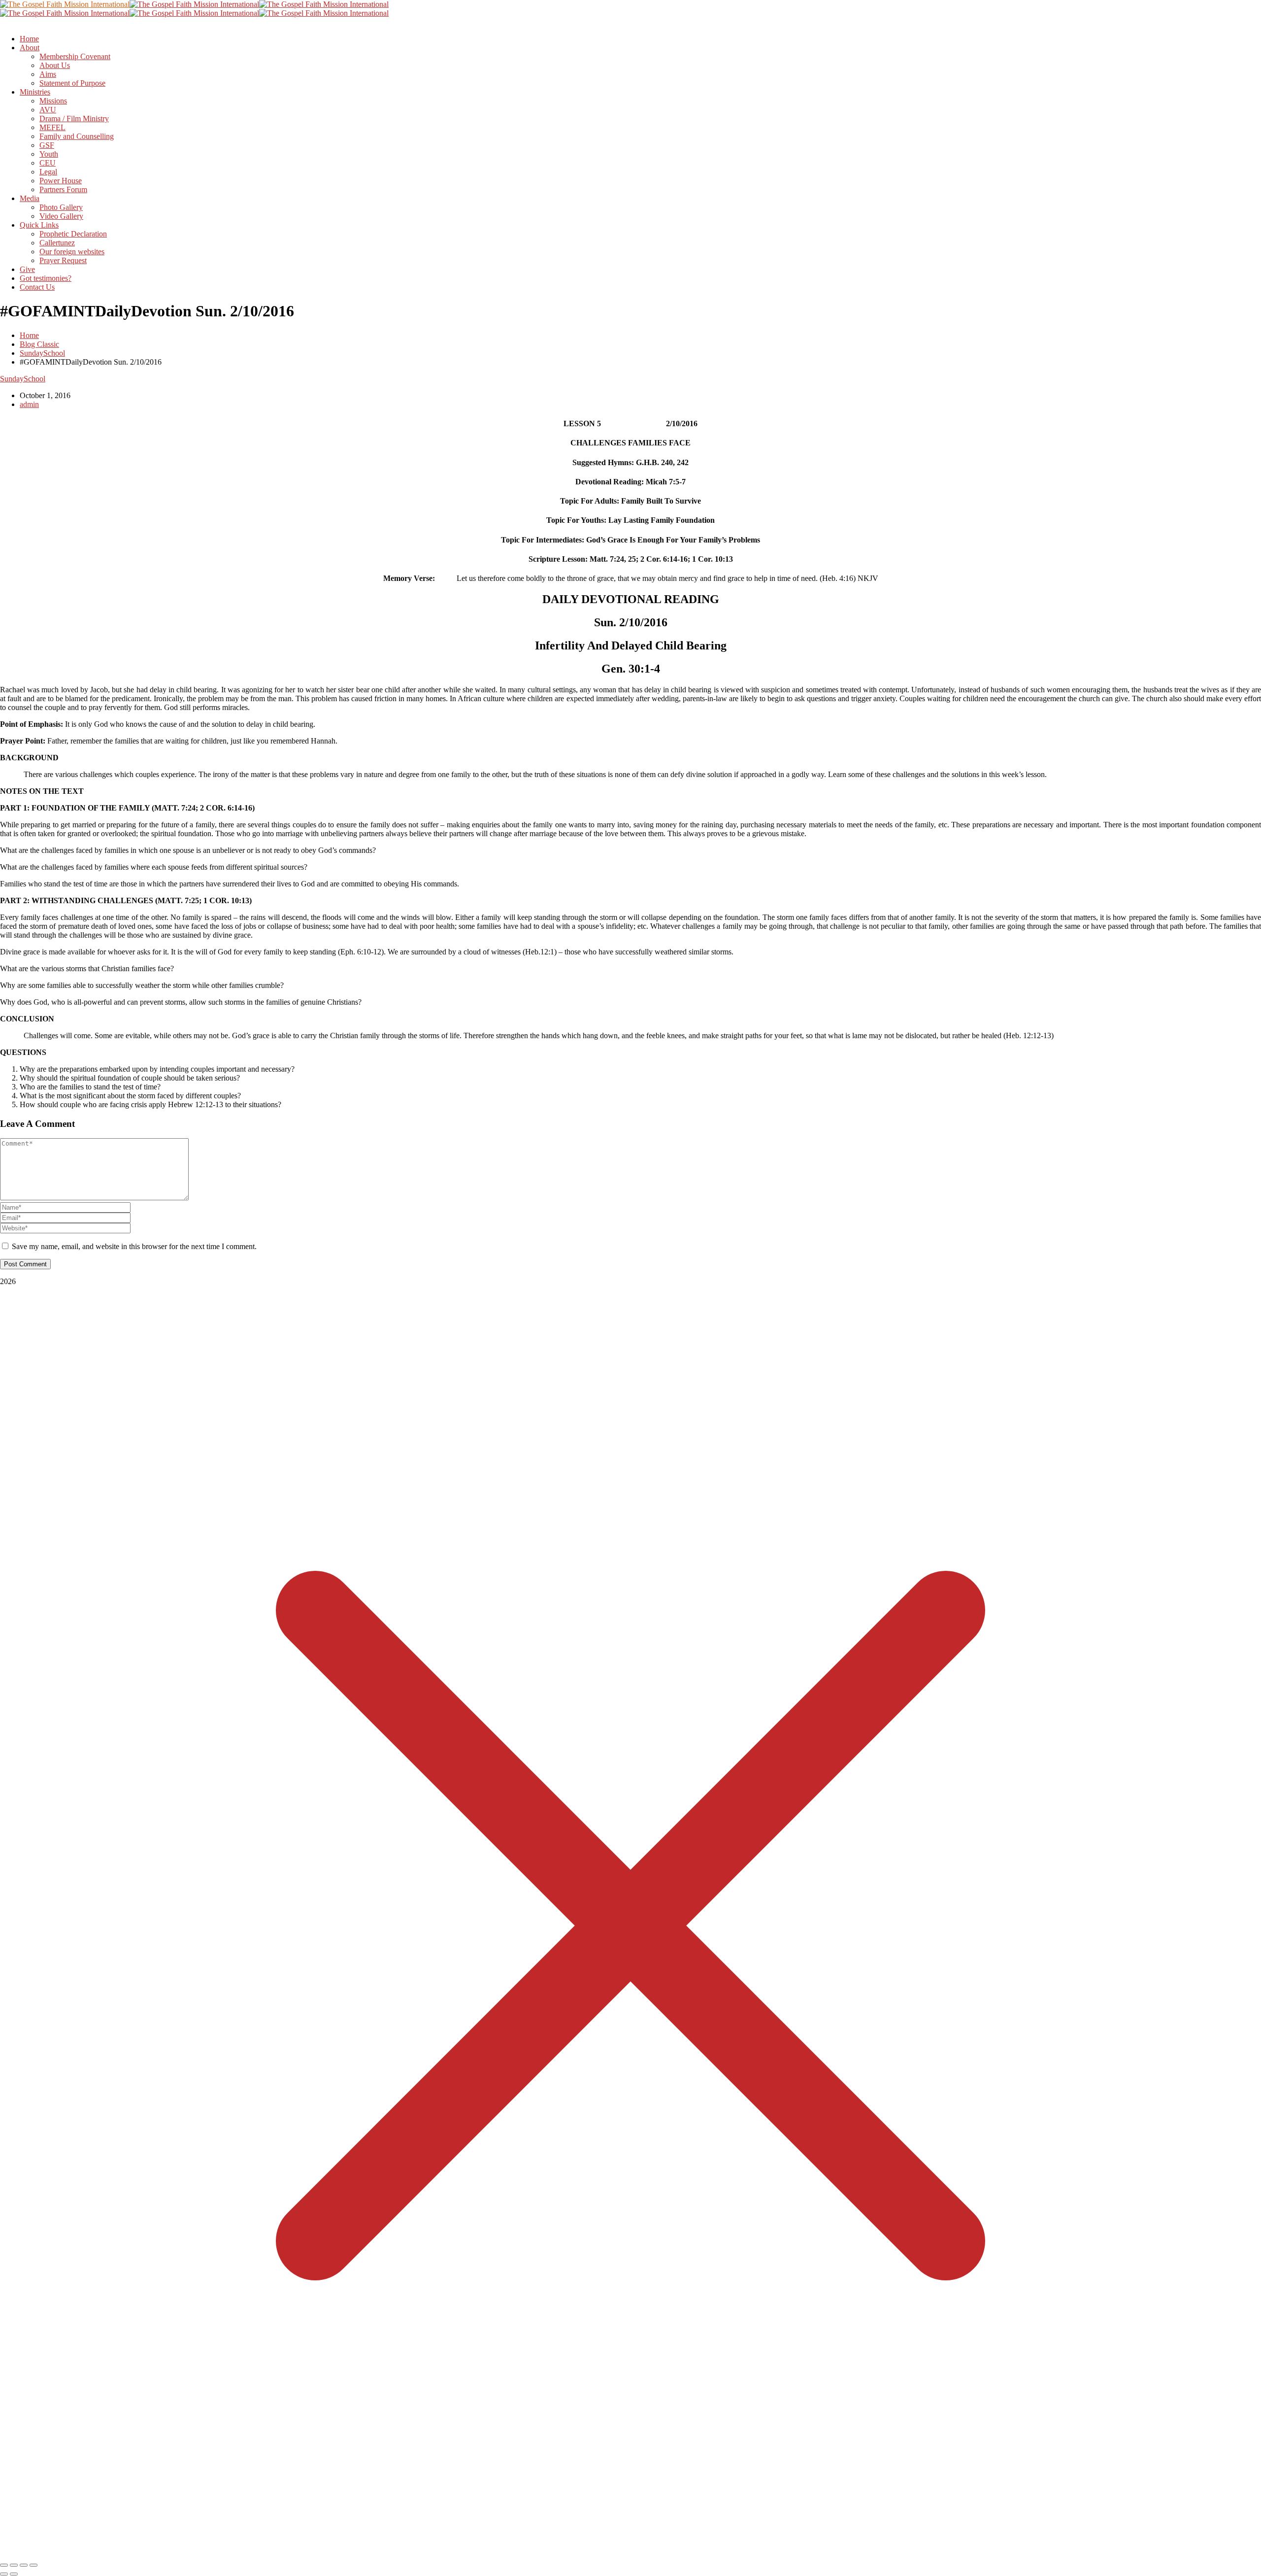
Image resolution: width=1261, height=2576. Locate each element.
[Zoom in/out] (4, 2565)
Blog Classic (39, 344)
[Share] (24, 2565)
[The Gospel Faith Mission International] (65, 4)
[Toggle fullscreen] (14, 2565)
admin (29, 404)
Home (29, 335)
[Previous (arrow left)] (4, 2574)
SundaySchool (42, 353)
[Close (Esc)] (33, 2565)
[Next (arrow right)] (14, 2574)
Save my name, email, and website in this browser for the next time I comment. (134, 1246)
